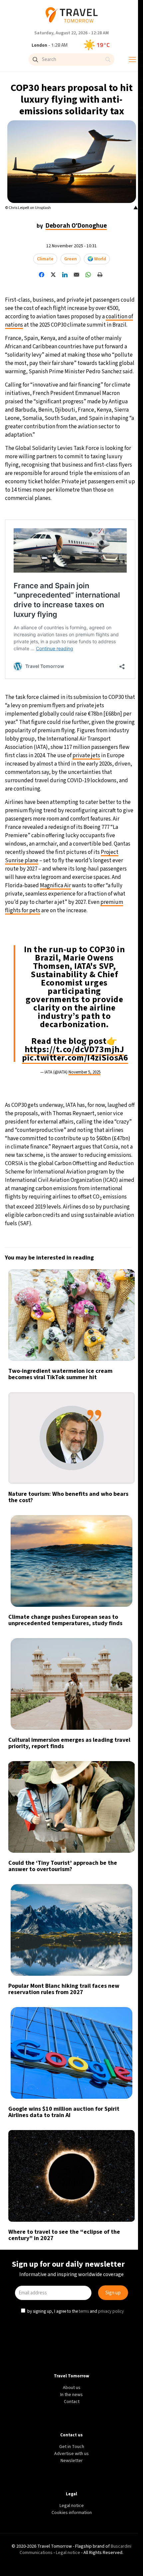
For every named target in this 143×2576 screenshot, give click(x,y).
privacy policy (112, 1344)
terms (84, 1344)
